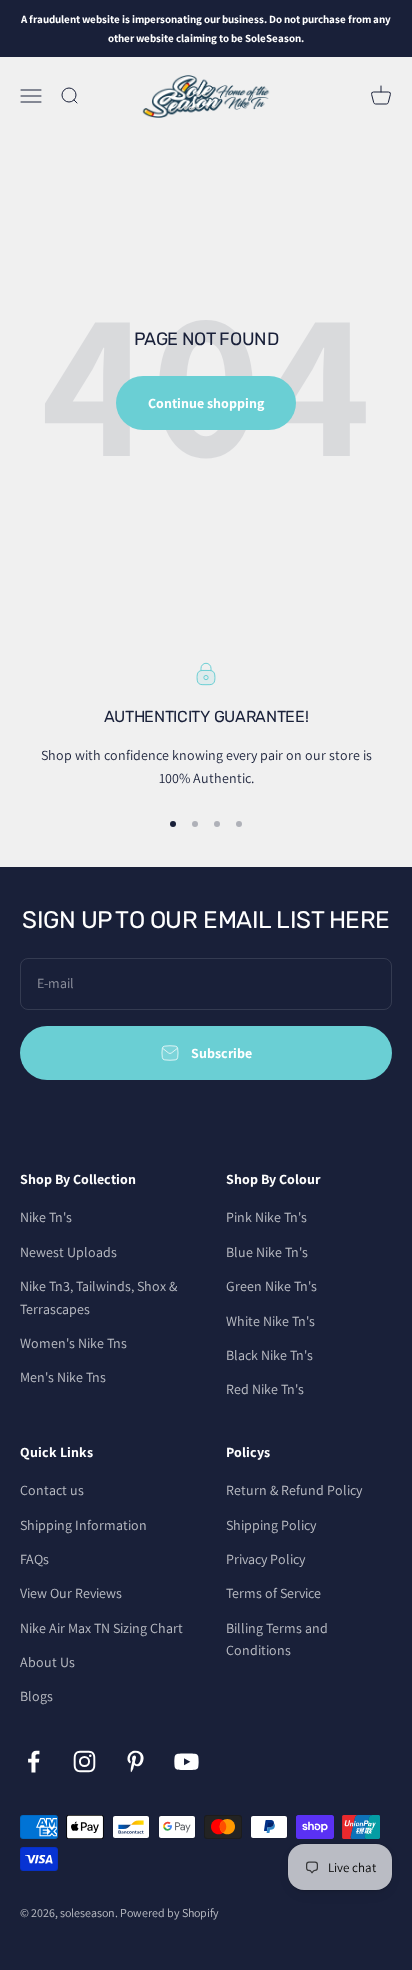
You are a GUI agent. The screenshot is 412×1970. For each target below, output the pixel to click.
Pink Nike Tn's (266, 1217)
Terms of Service (273, 1593)
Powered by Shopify (169, 1912)
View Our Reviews (71, 1593)
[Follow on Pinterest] (135, 1761)
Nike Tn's (46, 1217)
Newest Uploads (68, 1252)
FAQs (34, 1559)
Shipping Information (83, 1525)
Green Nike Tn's (271, 1286)
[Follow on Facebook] (33, 1761)
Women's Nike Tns (73, 1343)
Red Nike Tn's (265, 1389)
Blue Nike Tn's (267, 1252)
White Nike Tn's (270, 1321)
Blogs (36, 1696)
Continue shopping (206, 403)
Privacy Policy (265, 1559)
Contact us (52, 1490)
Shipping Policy (271, 1525)
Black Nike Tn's (269, 1355)
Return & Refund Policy (294, 1490)
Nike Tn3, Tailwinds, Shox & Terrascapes (98, 1297)
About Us (47, 1662)
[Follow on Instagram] (84, 1761)
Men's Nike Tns (63, 1377)
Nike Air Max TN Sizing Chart (101, 1628)
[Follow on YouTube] (186, 1761)
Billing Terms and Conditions (277, 1639)
